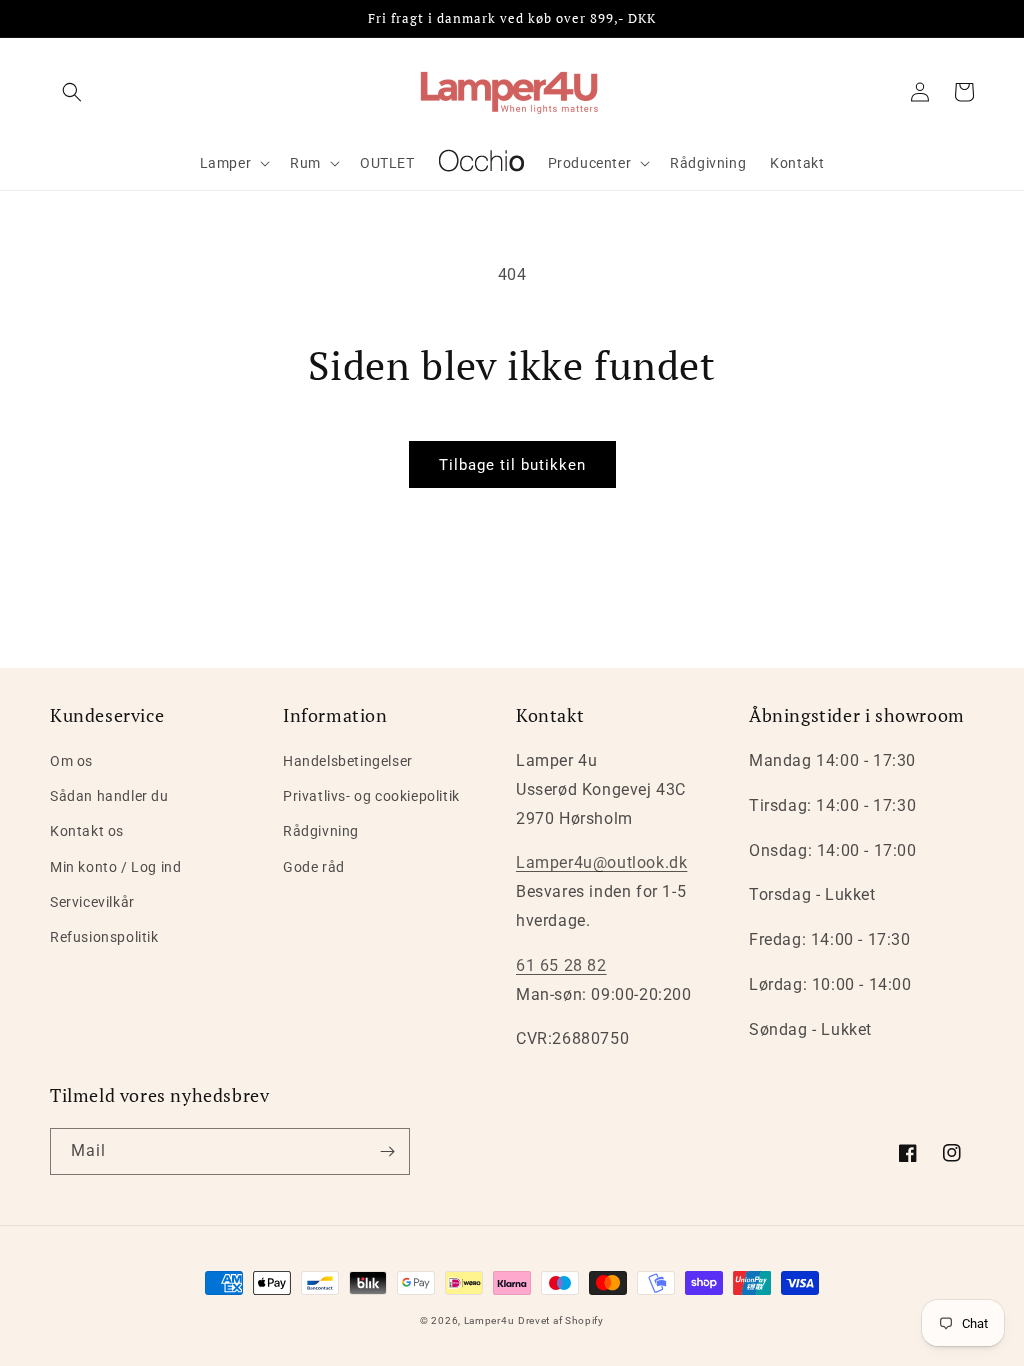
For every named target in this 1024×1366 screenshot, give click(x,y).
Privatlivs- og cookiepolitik (371, 796)
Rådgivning (321, 831)
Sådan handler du (109, 796)
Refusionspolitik (104, 937)
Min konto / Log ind (115, 867)
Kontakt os (87, 831)
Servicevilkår (92, 902)
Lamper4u (489, 1320)
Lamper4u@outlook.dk (601, 862)
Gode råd (314, 867)
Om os (71, 761)
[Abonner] (387, 1151)
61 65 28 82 (561, 965)
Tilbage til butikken (512, 465)
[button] (72, 92)
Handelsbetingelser (348, 761)
